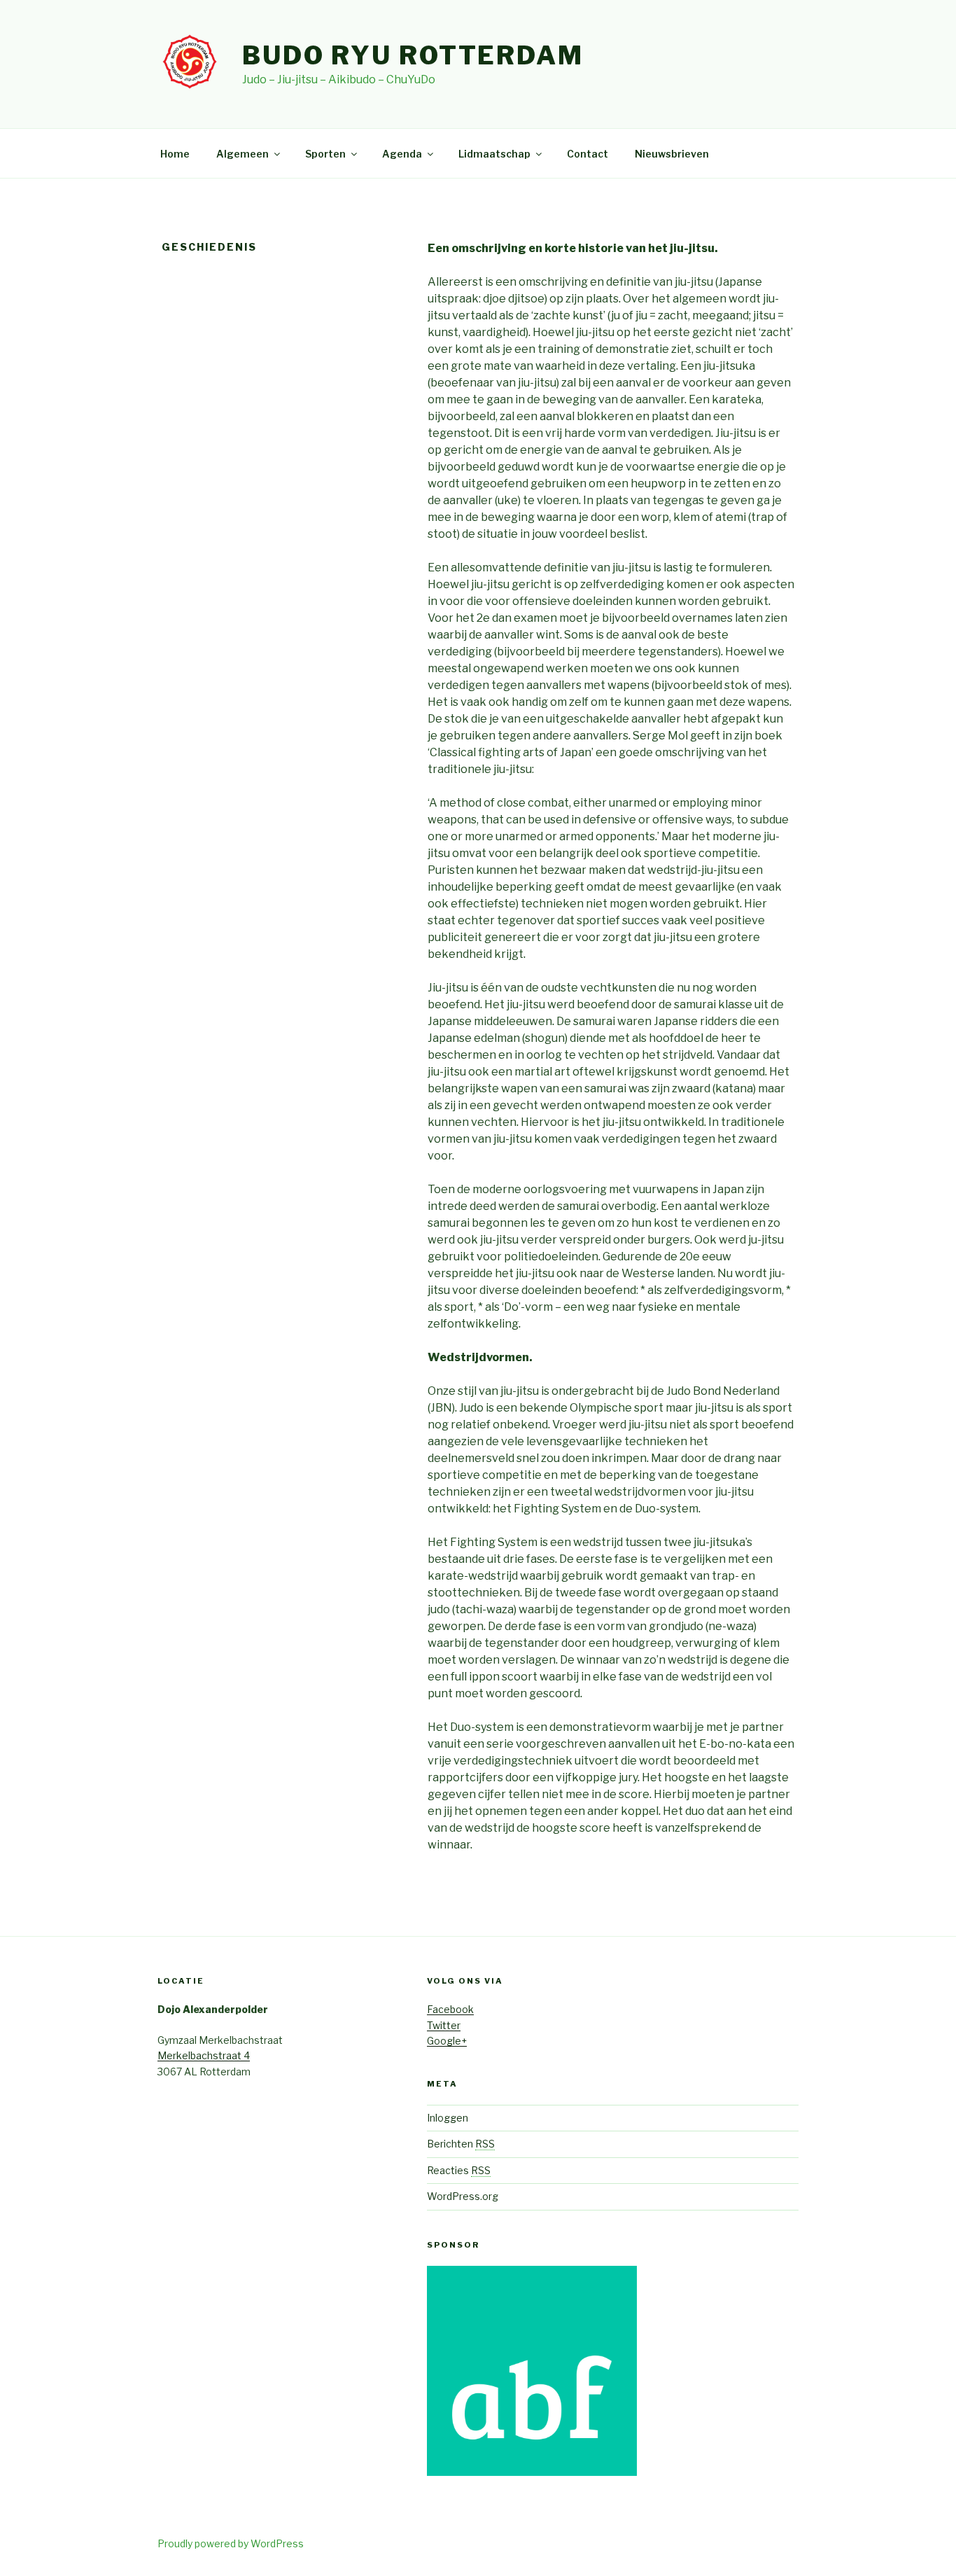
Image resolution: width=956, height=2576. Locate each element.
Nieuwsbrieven (672, 154)
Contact (588, 154)
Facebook (450, 2009)
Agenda (402, 154)
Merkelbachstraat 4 (204, 2055)
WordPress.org (463, 2196)
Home (175, 154)
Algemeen (242, 154)
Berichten (461, 2144)
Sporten (325, 154)
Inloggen (448, 2118)
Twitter (444, 2025)
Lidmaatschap (494, 154)
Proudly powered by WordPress (231, 2543)
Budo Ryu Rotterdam (413, 55)
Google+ (447, 2041)
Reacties (459, 2170)
